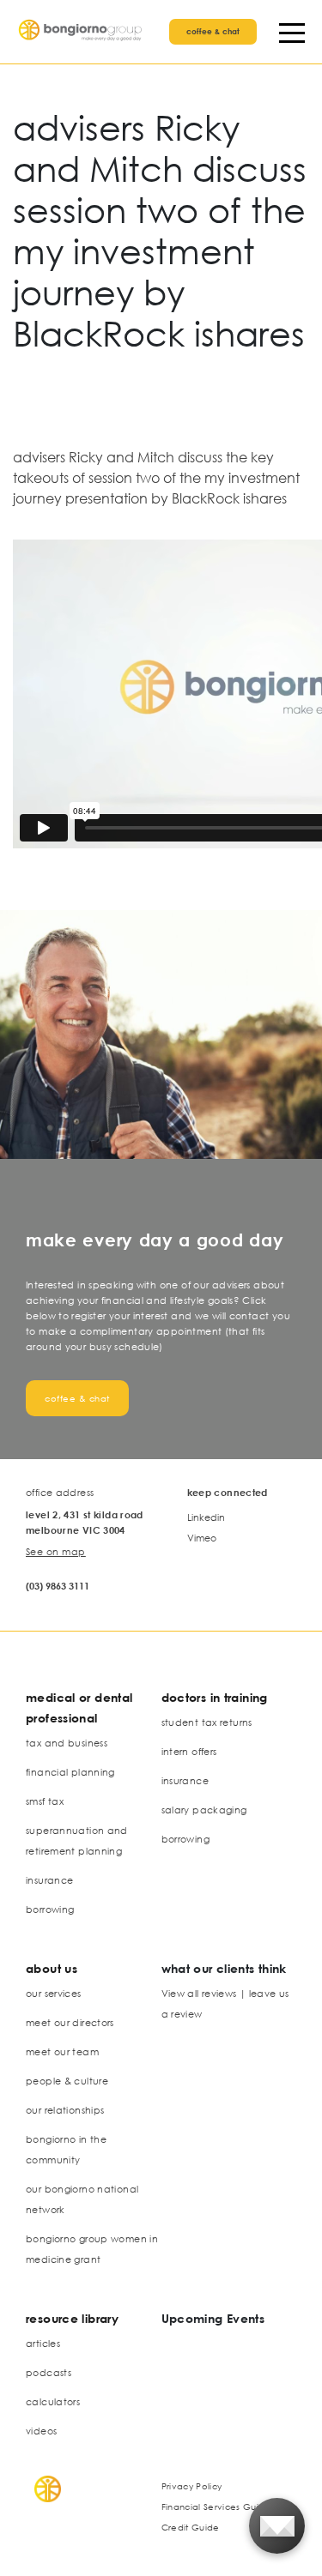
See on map (56, 1551)
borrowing (50, 1909)
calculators (53, 2401)
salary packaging (204, 1810)
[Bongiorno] (82, 32)
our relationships (65, 2110)
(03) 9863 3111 (58, 1586)
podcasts (49, 2372)
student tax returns (207, 1722)
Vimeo (202, 1538)
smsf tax (45, 1801)
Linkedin (206, 1517)
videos (41, 2431)
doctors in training (215, 1697)
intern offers (189, 1751)
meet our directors (70, 2022)
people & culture (67, 2081)
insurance (49, 1880)
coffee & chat (213, 31)
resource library (72, 2318)
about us (52, 1968)
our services (54, 1993)
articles (43, 2343)
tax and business (67, 1743)
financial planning (70, 1772)
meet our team (62, 2051)
